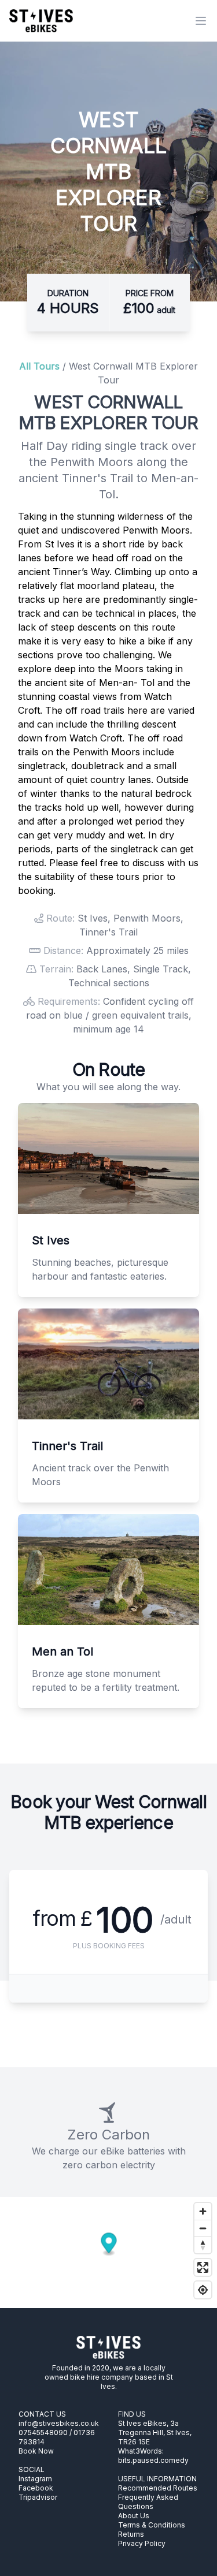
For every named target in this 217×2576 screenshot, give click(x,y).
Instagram (35, 2479)
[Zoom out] (203, 2228)
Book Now (36, 2451)
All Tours (39, 366)
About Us (134, 2516)
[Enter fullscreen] (203, 2267)
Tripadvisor (38, 2497)
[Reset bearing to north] (203, 2245)
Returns (131, 2534)
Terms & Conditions (152, 2525)
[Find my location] (203, 2290)
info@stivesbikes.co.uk (59, 2423)
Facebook (36, 2488)
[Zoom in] (203, 2211)
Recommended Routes (158, 2488)
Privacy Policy (142, 2543)
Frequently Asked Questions (148, 2502)
